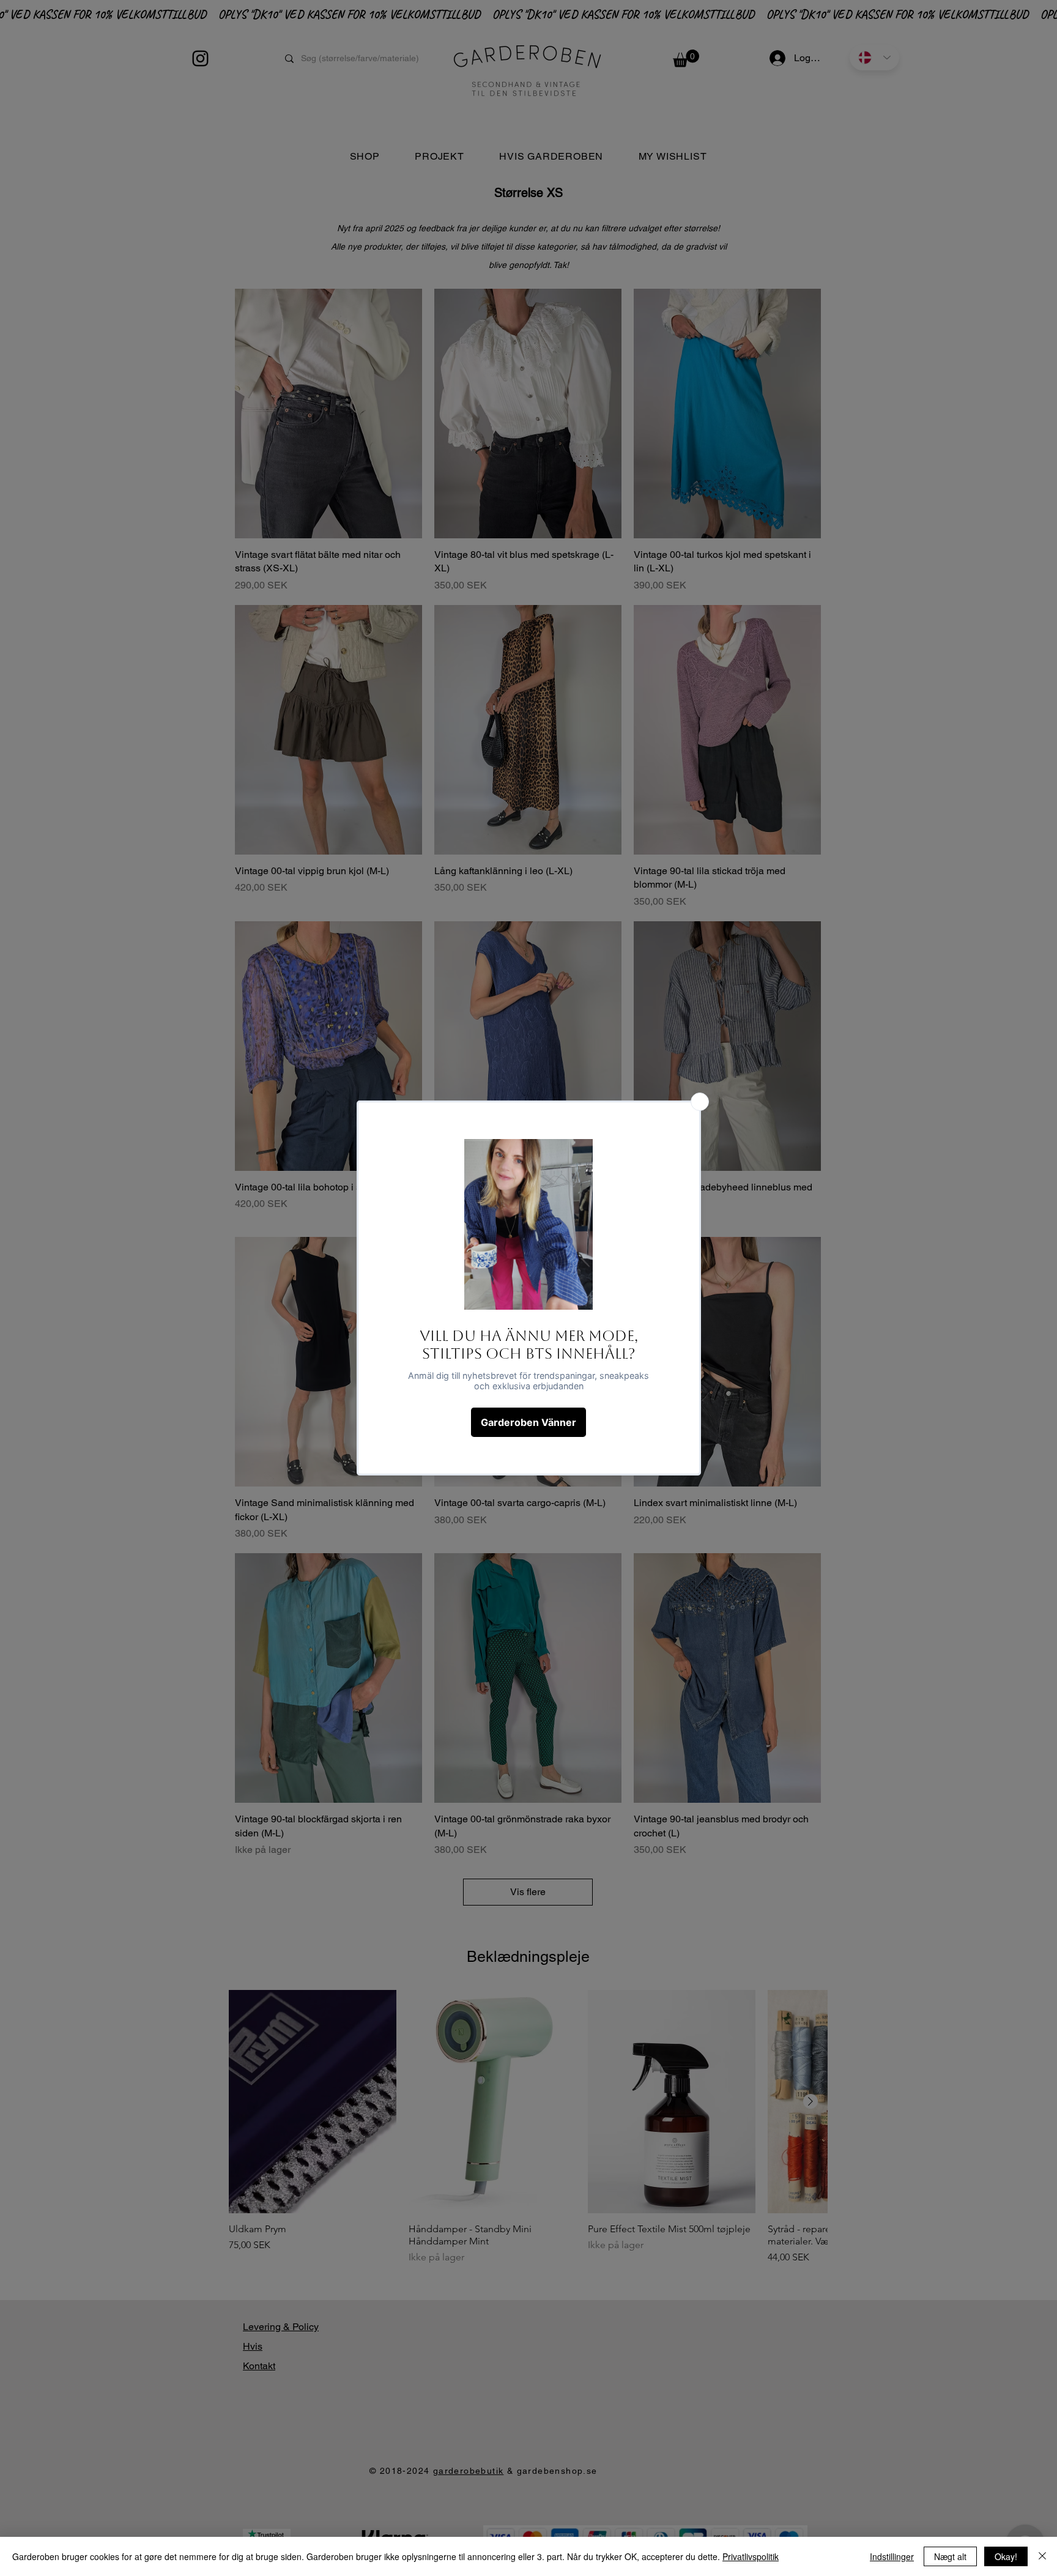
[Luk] (1042, 2556)
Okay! (1006, 2556)
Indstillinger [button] (892, 2556)
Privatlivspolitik (751, 2556)
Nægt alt (950, 2556)
